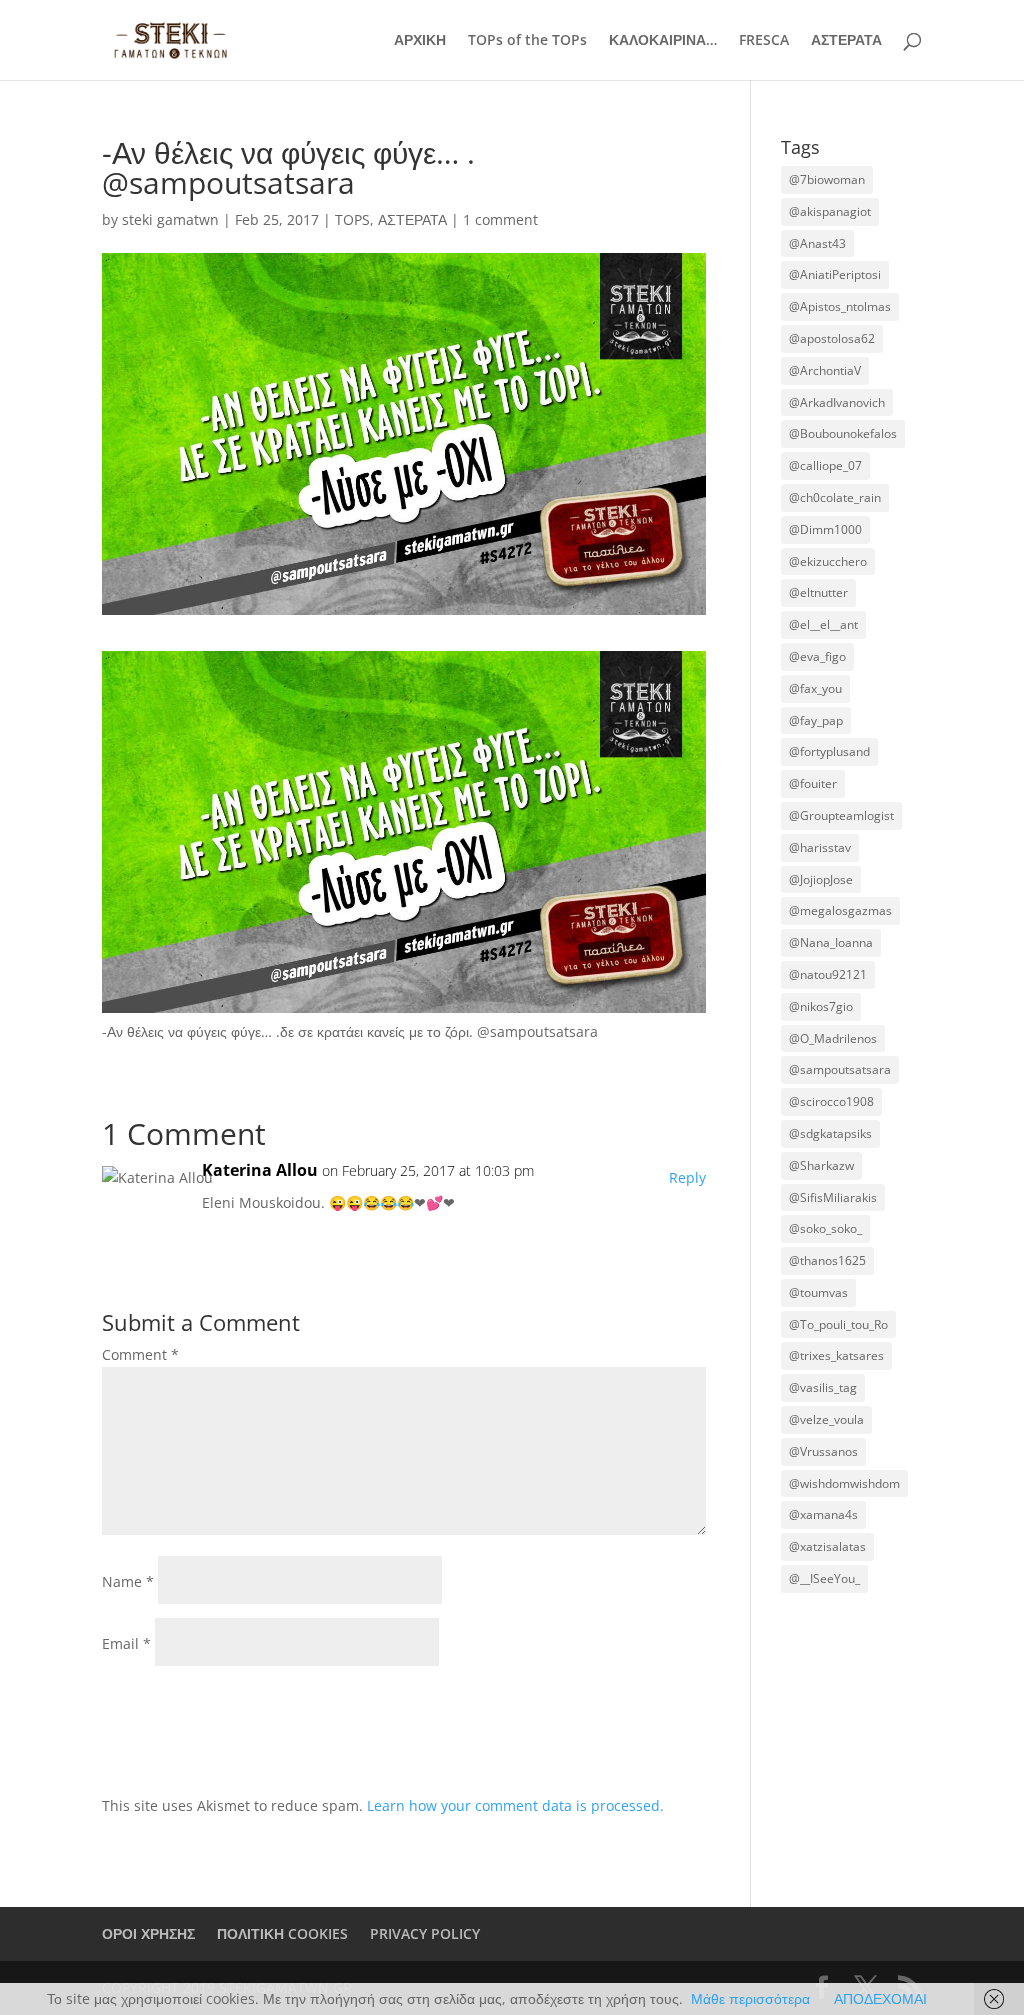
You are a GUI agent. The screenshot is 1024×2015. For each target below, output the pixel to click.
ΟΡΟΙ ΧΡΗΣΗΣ (148, 1933)
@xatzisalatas (827, 1546)
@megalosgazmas (840, 910)
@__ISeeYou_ (824, 1578)
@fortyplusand (829, 751)
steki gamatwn (170, 219)
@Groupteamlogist (841, 815)
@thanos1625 (827, 1260)
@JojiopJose (821, 879)
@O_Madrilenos (833, 1038)
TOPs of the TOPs (527, 41)
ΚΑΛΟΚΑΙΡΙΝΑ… (663, 41)
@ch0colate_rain (835, 497)
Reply (687, 1177)
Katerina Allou (260, 1170)
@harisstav (820, 847)
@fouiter (813, 783)
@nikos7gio (821, 1006)
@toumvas (818, 1292)
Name (128, 1581)
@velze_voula (826, 1419)
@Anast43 (817, 243)
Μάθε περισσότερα (750, 1998)
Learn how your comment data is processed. (515, 1805)
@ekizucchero (828, 561)
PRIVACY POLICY (425, 1933)
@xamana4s (823, 1514)
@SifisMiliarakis (833, 1197)
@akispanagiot (830, 211)
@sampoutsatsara (840, 1069)
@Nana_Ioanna (831, 942)
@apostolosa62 (832, 338)
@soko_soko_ (825, 1228)
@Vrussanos (823, 1451)
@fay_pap (816, 720)
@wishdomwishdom (844, 1483)
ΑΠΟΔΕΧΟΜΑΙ (880, 1998)
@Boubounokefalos (843, 433)
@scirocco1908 (831, 1101)
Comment (140, 1354)
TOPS (352, 219)
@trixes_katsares (836, 1355)
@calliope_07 (825, 465)
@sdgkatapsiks (830, 1133)
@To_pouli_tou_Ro (838, 1324)
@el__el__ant (823, 624)
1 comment (500, 219)
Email (126, 1643)
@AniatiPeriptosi (835, 274)
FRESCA (764, 41)
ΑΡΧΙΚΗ (420, 41)
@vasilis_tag (823, 1387)
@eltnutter (818, 592)
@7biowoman (827, 179)
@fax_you (815, 688)
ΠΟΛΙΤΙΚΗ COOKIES (282, 1933)
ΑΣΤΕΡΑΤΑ (846, 41)
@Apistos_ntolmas (840, 306)
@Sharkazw (821, 1165)
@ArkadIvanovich (837, 402)
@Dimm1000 (825, 529)
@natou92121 (828, 974)
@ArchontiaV (825, 370)
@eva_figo (817, 656)
